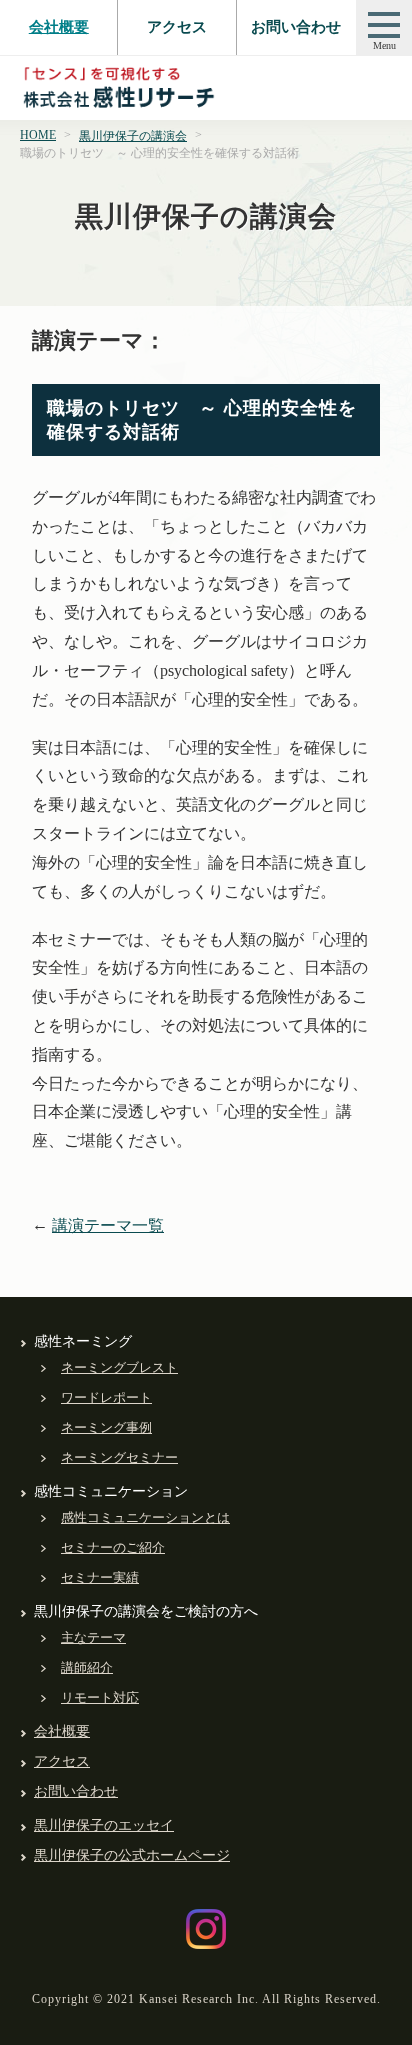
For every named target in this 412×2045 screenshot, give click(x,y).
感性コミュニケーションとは (145, 1517)
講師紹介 (87, 1667)
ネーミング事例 (106, 1427)
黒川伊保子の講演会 (133, 136)
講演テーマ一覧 (108, 1225)
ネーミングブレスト (119, 1367)
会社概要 (59, 27)
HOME (38, 135)
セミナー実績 (100, 1577)
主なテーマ (93, 1637)
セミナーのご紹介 (113, 1547)
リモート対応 (100, 1697)
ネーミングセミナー (119, 1457)
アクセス (177, 27)
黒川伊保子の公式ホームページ (132, 1855)
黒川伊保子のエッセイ (104, 1825)
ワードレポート (106, 1397)
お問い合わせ (296, 27)
